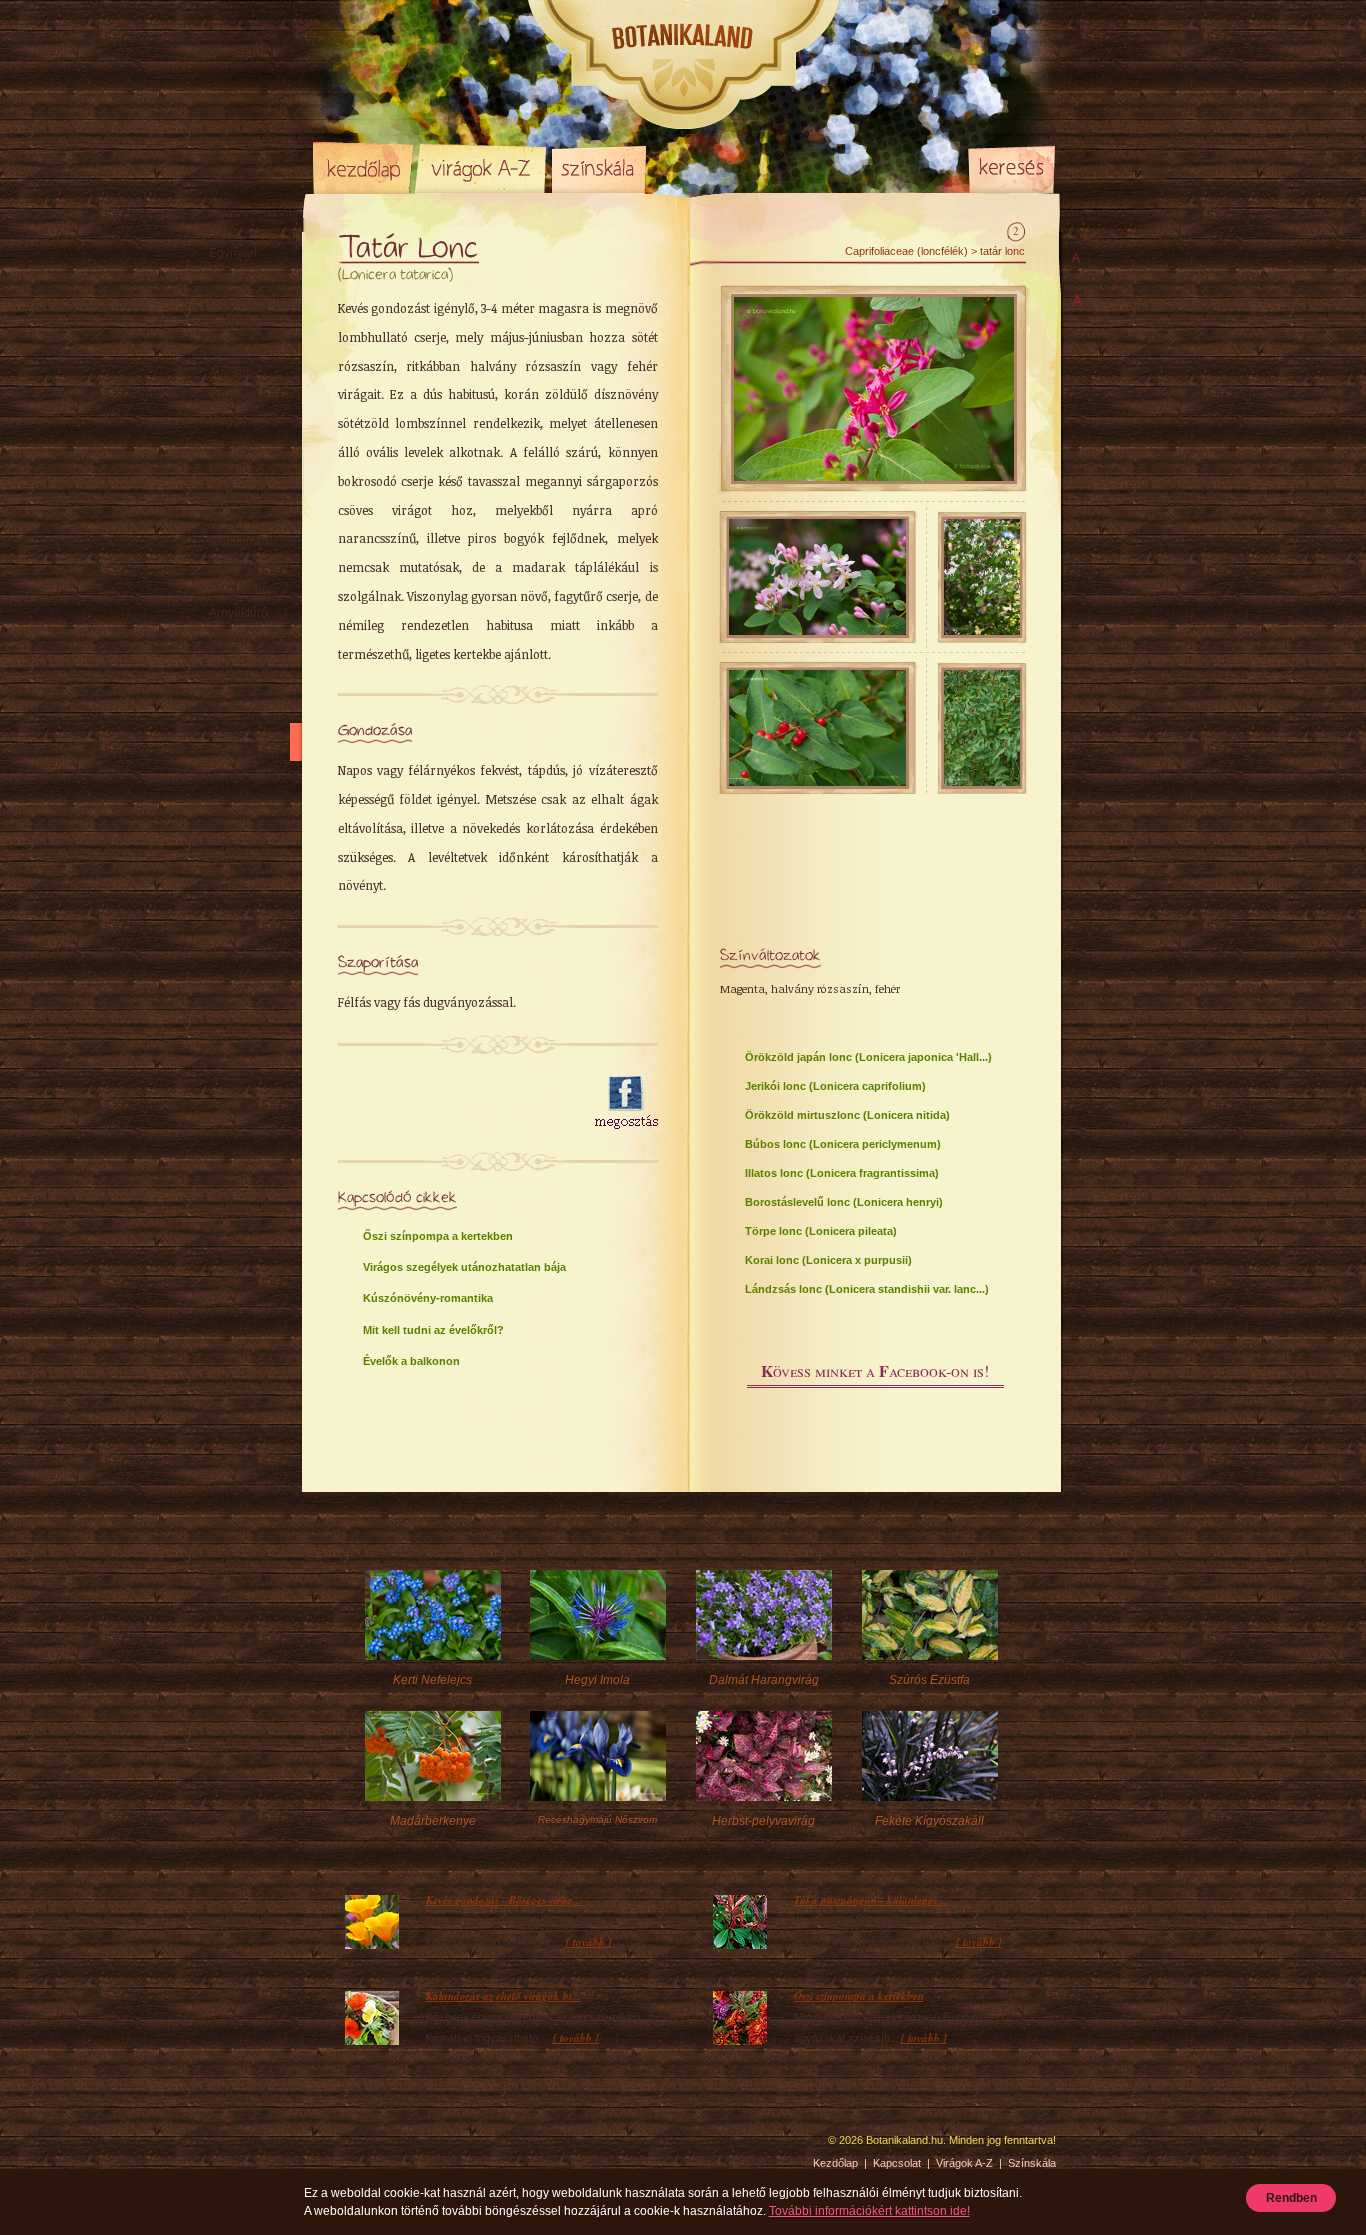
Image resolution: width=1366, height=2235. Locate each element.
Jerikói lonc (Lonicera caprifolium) (835, 1086)
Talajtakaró (239, 589)
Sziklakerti (237, 349)
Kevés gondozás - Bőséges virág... (504, 1900)
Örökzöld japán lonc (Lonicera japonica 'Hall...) (868, 1057)
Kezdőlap (363, 168)
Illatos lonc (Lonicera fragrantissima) (842, 1173)
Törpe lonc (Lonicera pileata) (821, 1231)
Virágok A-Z (482, 168)
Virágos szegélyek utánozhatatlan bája (464, 1267)
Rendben (1291, 2198)
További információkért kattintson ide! (869, 2211)
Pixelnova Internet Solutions (360, 2147)
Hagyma (252, 301)
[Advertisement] (455, 1103)
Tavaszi (229, 445)
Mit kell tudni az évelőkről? (433, 1330)
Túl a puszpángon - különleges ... (871, 1900)
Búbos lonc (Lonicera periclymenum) (843, 1144)
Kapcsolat (897, 2163)
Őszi (221, 493)
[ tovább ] (589, 1942)
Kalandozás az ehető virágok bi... (503, 1996)
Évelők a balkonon (411, 1361)
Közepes (233, 397)
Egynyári (233, 253)
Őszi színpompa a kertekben (438, 1236)
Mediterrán (238, 541)
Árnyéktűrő (238, 613)
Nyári (223, 469)
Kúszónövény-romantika (428, 1298)
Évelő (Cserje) (248, 277)
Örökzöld (233, 325)
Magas (227, 421)
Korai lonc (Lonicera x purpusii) (828, 1260)
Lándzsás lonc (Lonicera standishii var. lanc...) (867, 1289)
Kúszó (226, 517)
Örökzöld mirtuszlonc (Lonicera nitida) (847, 1115)
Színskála (598, 168)
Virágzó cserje (248, 565)
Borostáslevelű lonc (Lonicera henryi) (844, 1202)
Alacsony (234, 373)
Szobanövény (246, 637)
